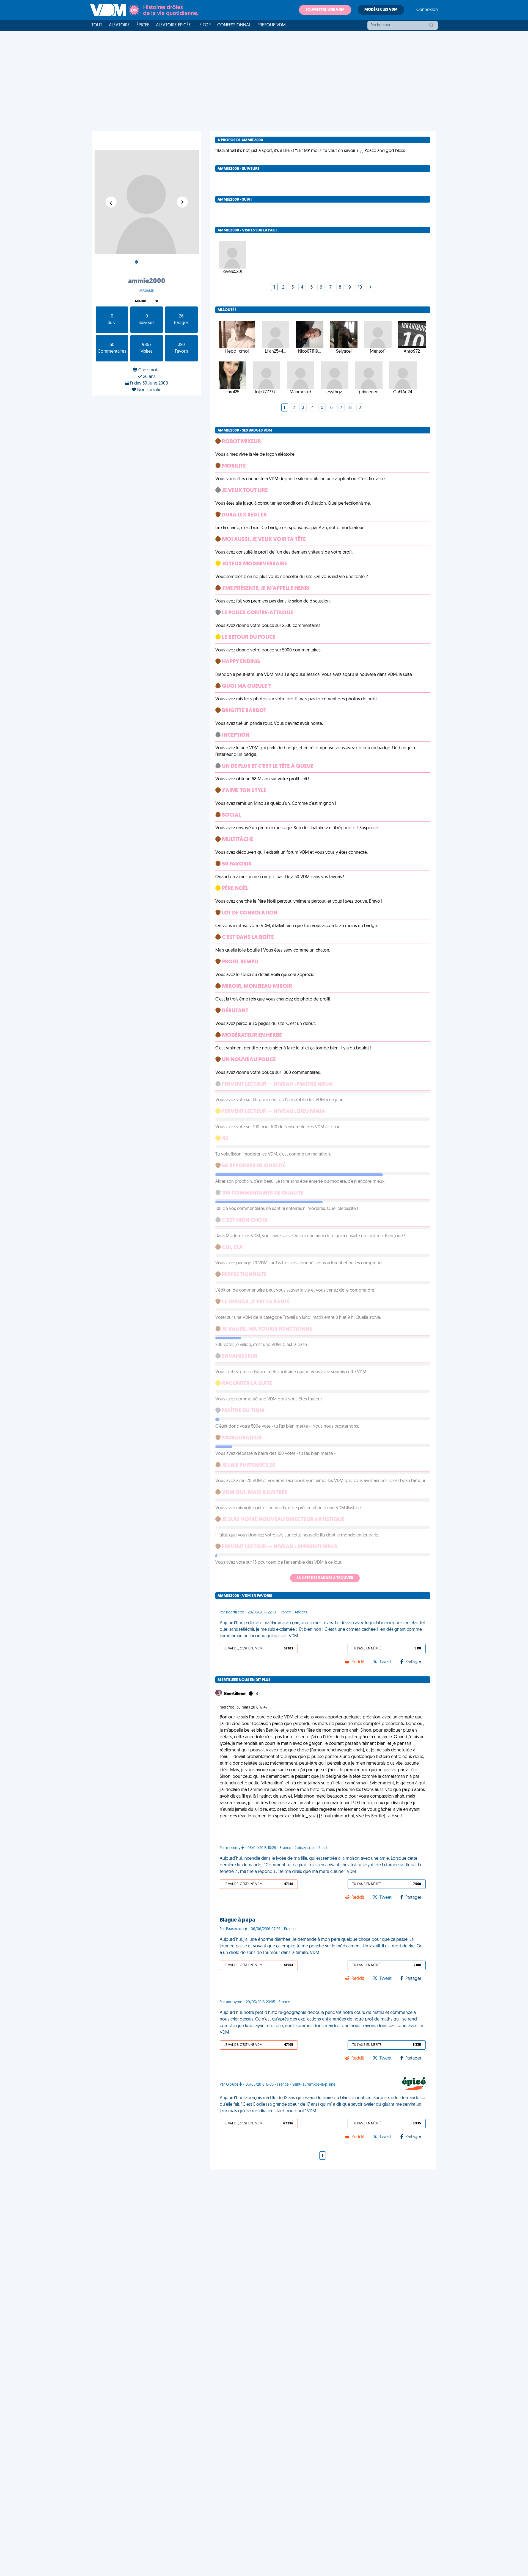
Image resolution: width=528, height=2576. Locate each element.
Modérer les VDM (381, 10)
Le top (204, 25)
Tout (97, 25)
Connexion (427, 10)
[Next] (370, 288)
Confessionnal (234, 25)
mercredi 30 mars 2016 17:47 (244, 1708)
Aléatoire (119, 25)
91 (157, 301)
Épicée (143, 25)
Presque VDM (272, 25)
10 (360, 288)
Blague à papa (237, 1920)
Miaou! (141, 301)
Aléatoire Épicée (173, 25)
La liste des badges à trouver (325, 1578)
